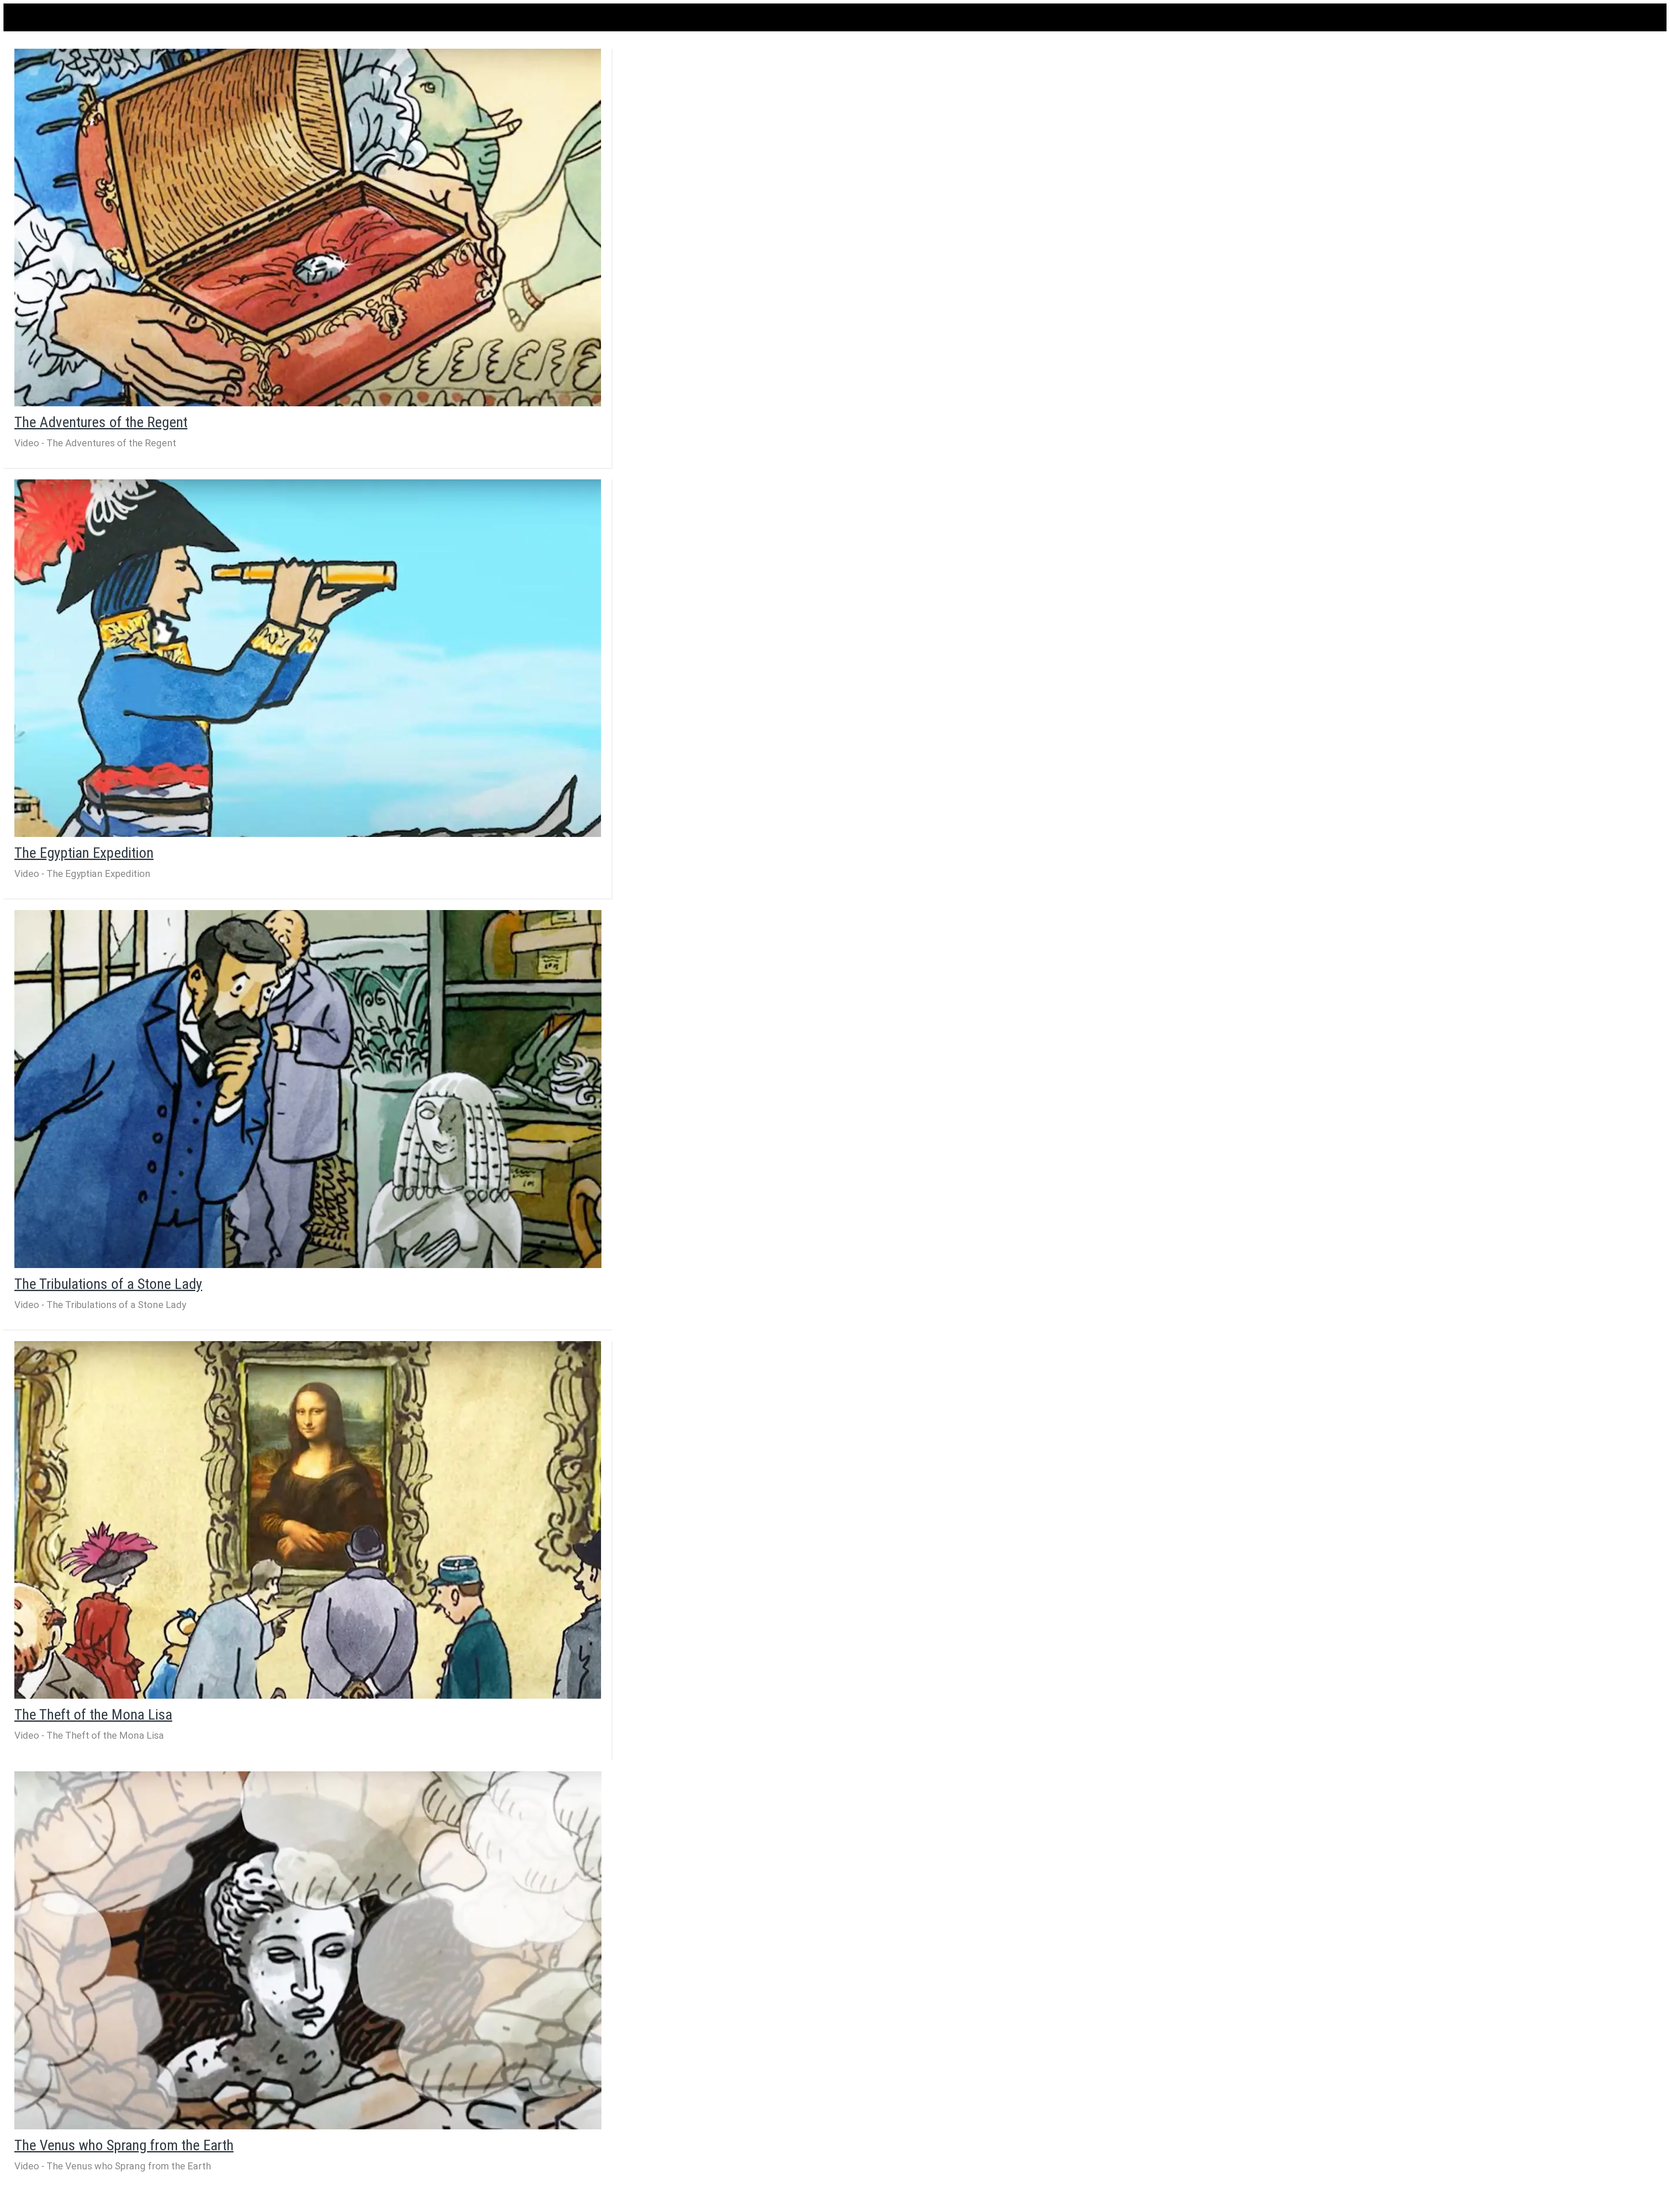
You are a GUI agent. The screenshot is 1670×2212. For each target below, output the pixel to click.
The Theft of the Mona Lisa (93, 1714)
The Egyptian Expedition (84, 853)
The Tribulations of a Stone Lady (108, 1284)
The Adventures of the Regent (101, 422)
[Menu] (21, 17)
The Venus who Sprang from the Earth (124, 2145)
